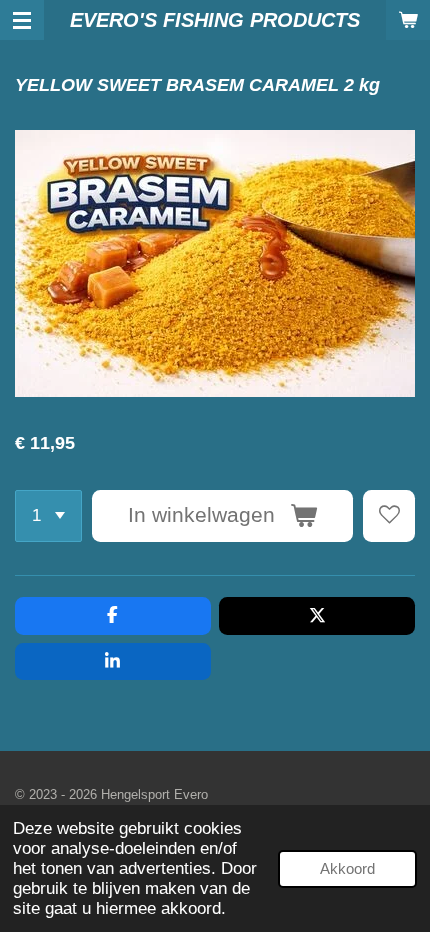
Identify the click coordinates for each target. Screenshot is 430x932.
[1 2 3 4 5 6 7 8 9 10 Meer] (48, 516)
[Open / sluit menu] (22, 20)
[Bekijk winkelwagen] (408, 20)
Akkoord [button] (347, 868)
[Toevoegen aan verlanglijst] (389, 516)
